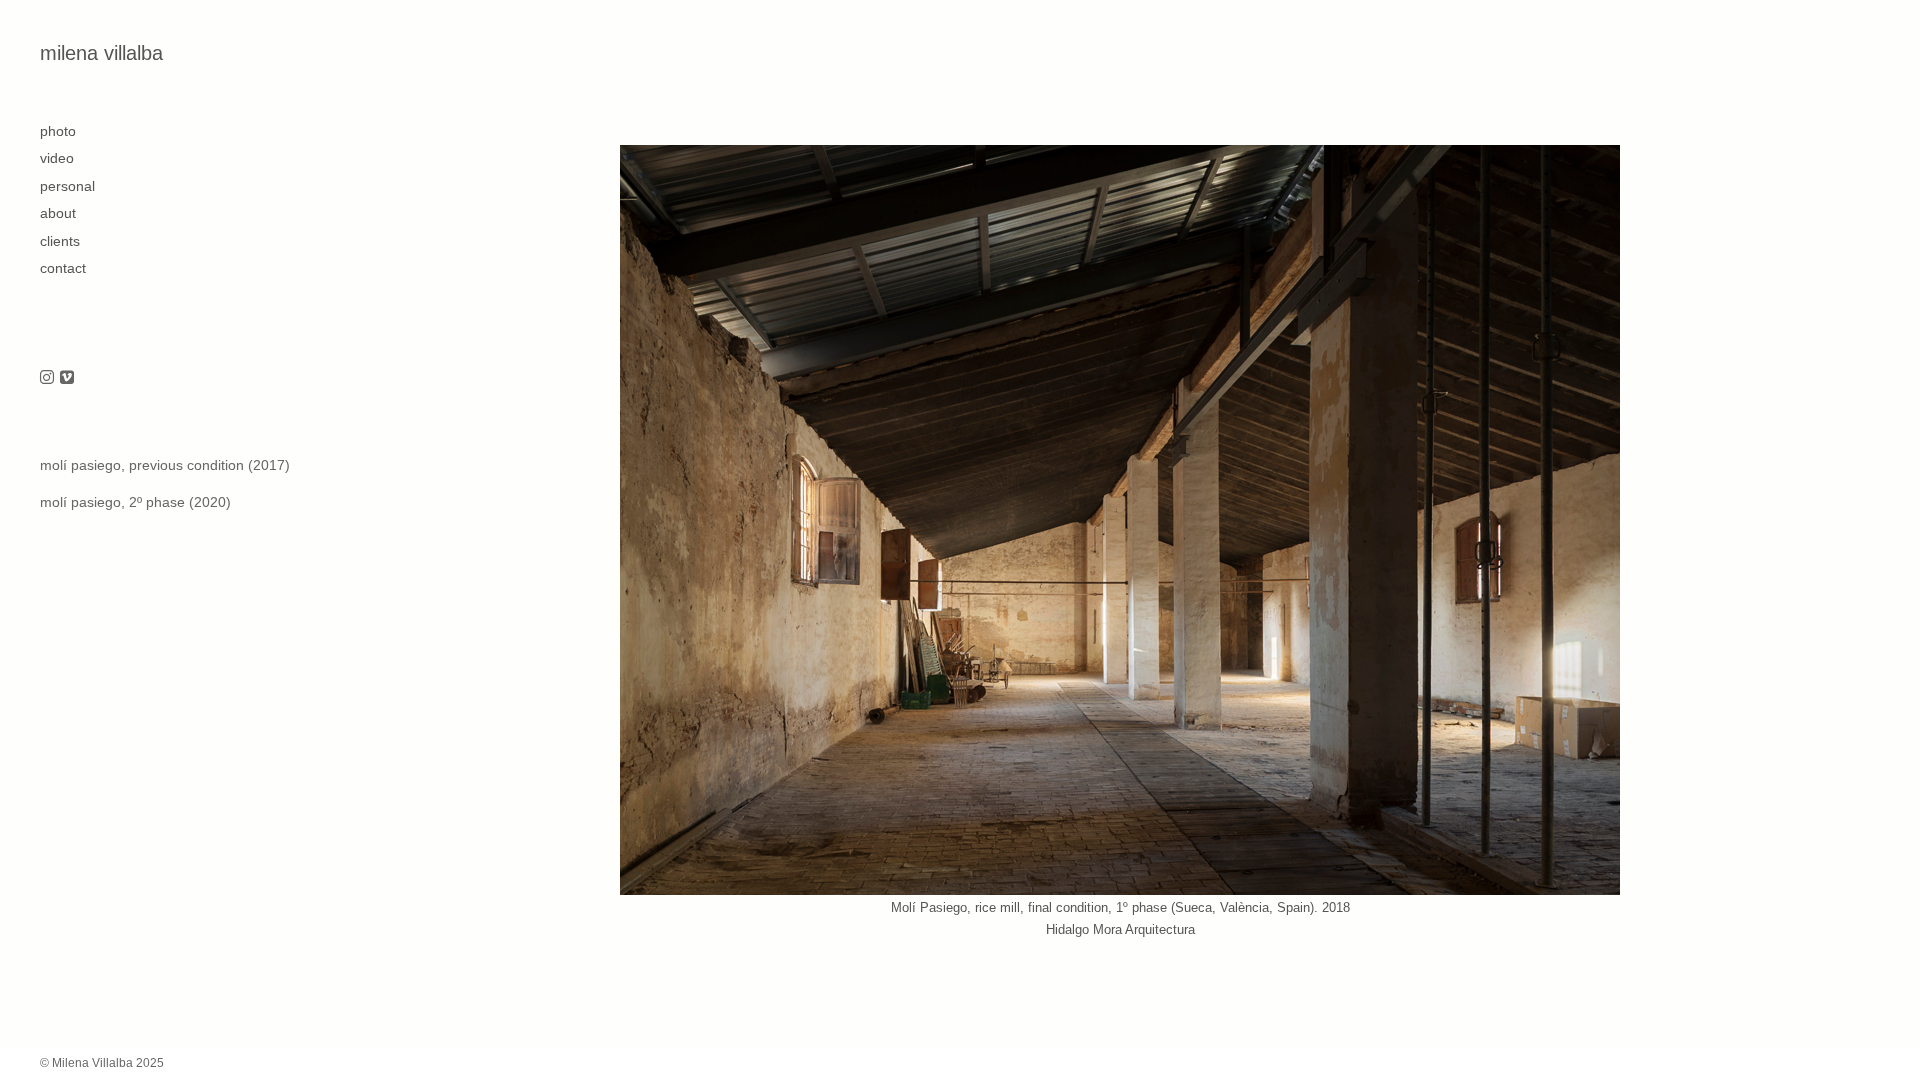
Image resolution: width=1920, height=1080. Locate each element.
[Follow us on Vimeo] (67, 378)
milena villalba (101, 53)
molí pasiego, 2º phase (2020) (135, 502)
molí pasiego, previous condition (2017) (165, 465)
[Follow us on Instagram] (47, 378)
